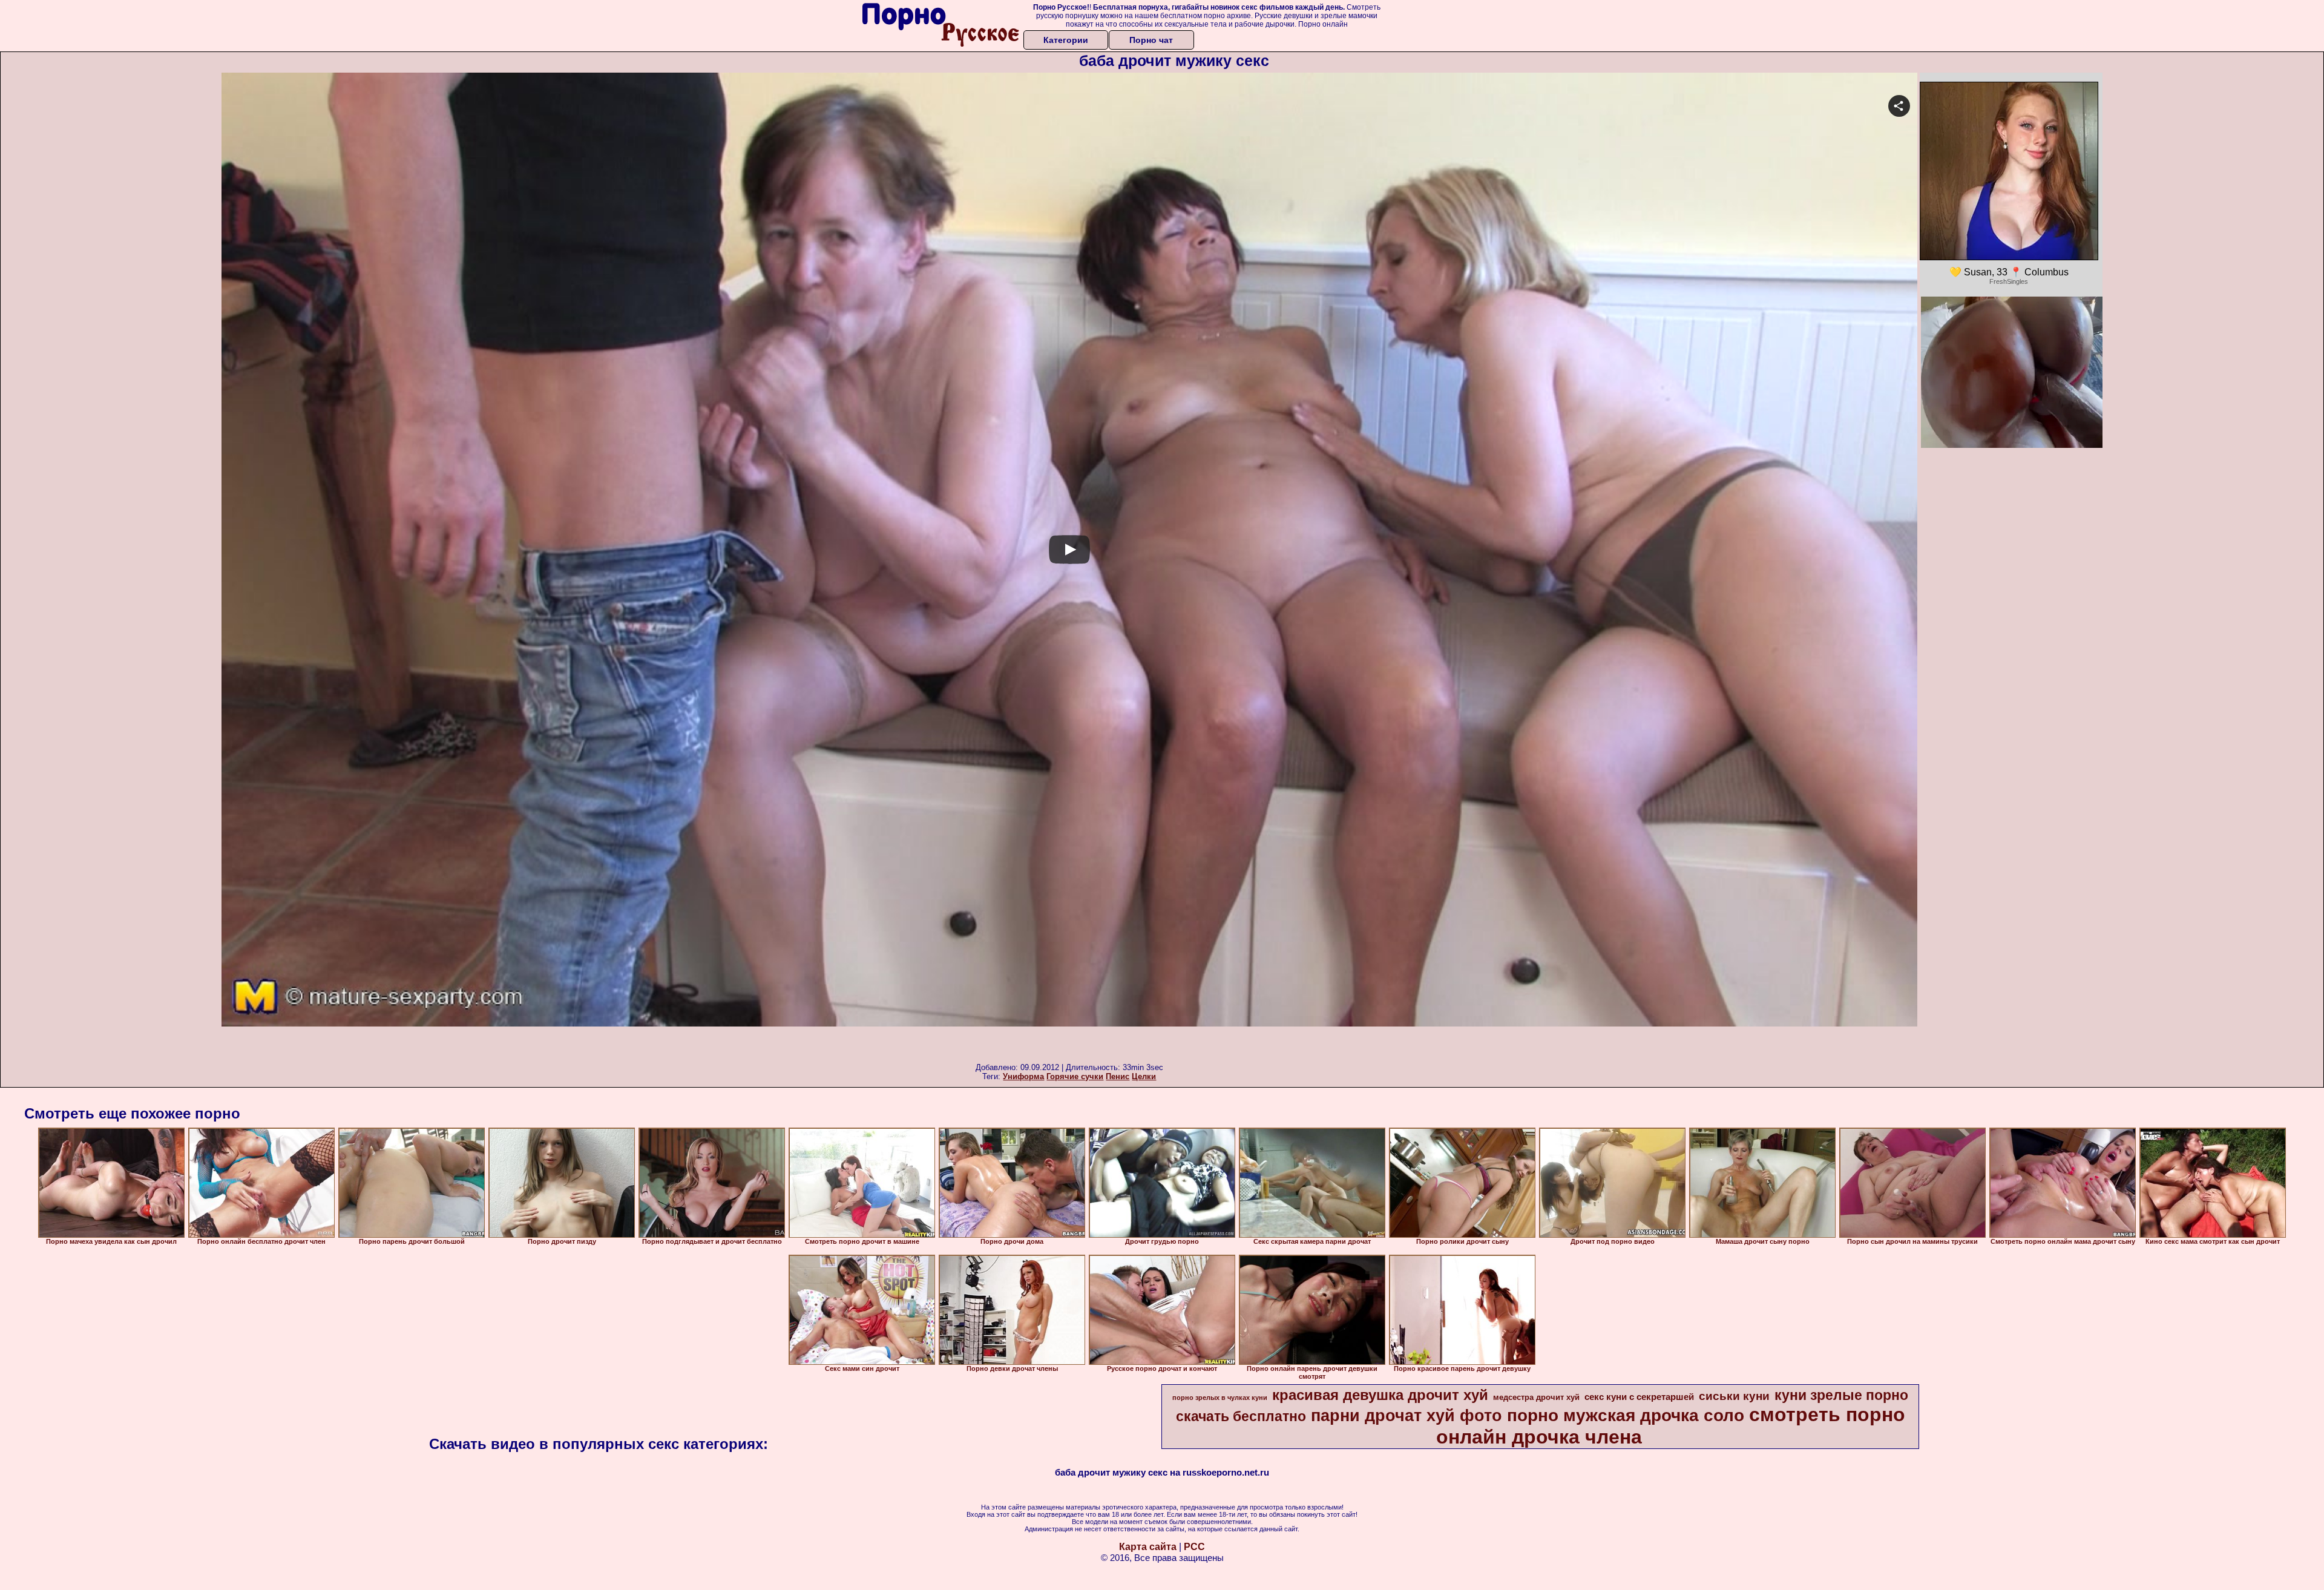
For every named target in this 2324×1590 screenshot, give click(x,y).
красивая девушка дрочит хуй (1380, 1395)
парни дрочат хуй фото (1407, 1416)
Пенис (1118, 1076)
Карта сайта (1148, 1547)
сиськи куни (1734, 1396)
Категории (1066, 40)
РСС (1194, 1547)
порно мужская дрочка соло (1626, 1415)
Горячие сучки (1075, 1076)
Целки (1144, 1076)
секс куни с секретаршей (1639, 1397)
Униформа (1023, 1076)
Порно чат (1151, 40)
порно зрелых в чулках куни (1220, 1398)
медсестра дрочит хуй (1536, 1397)
